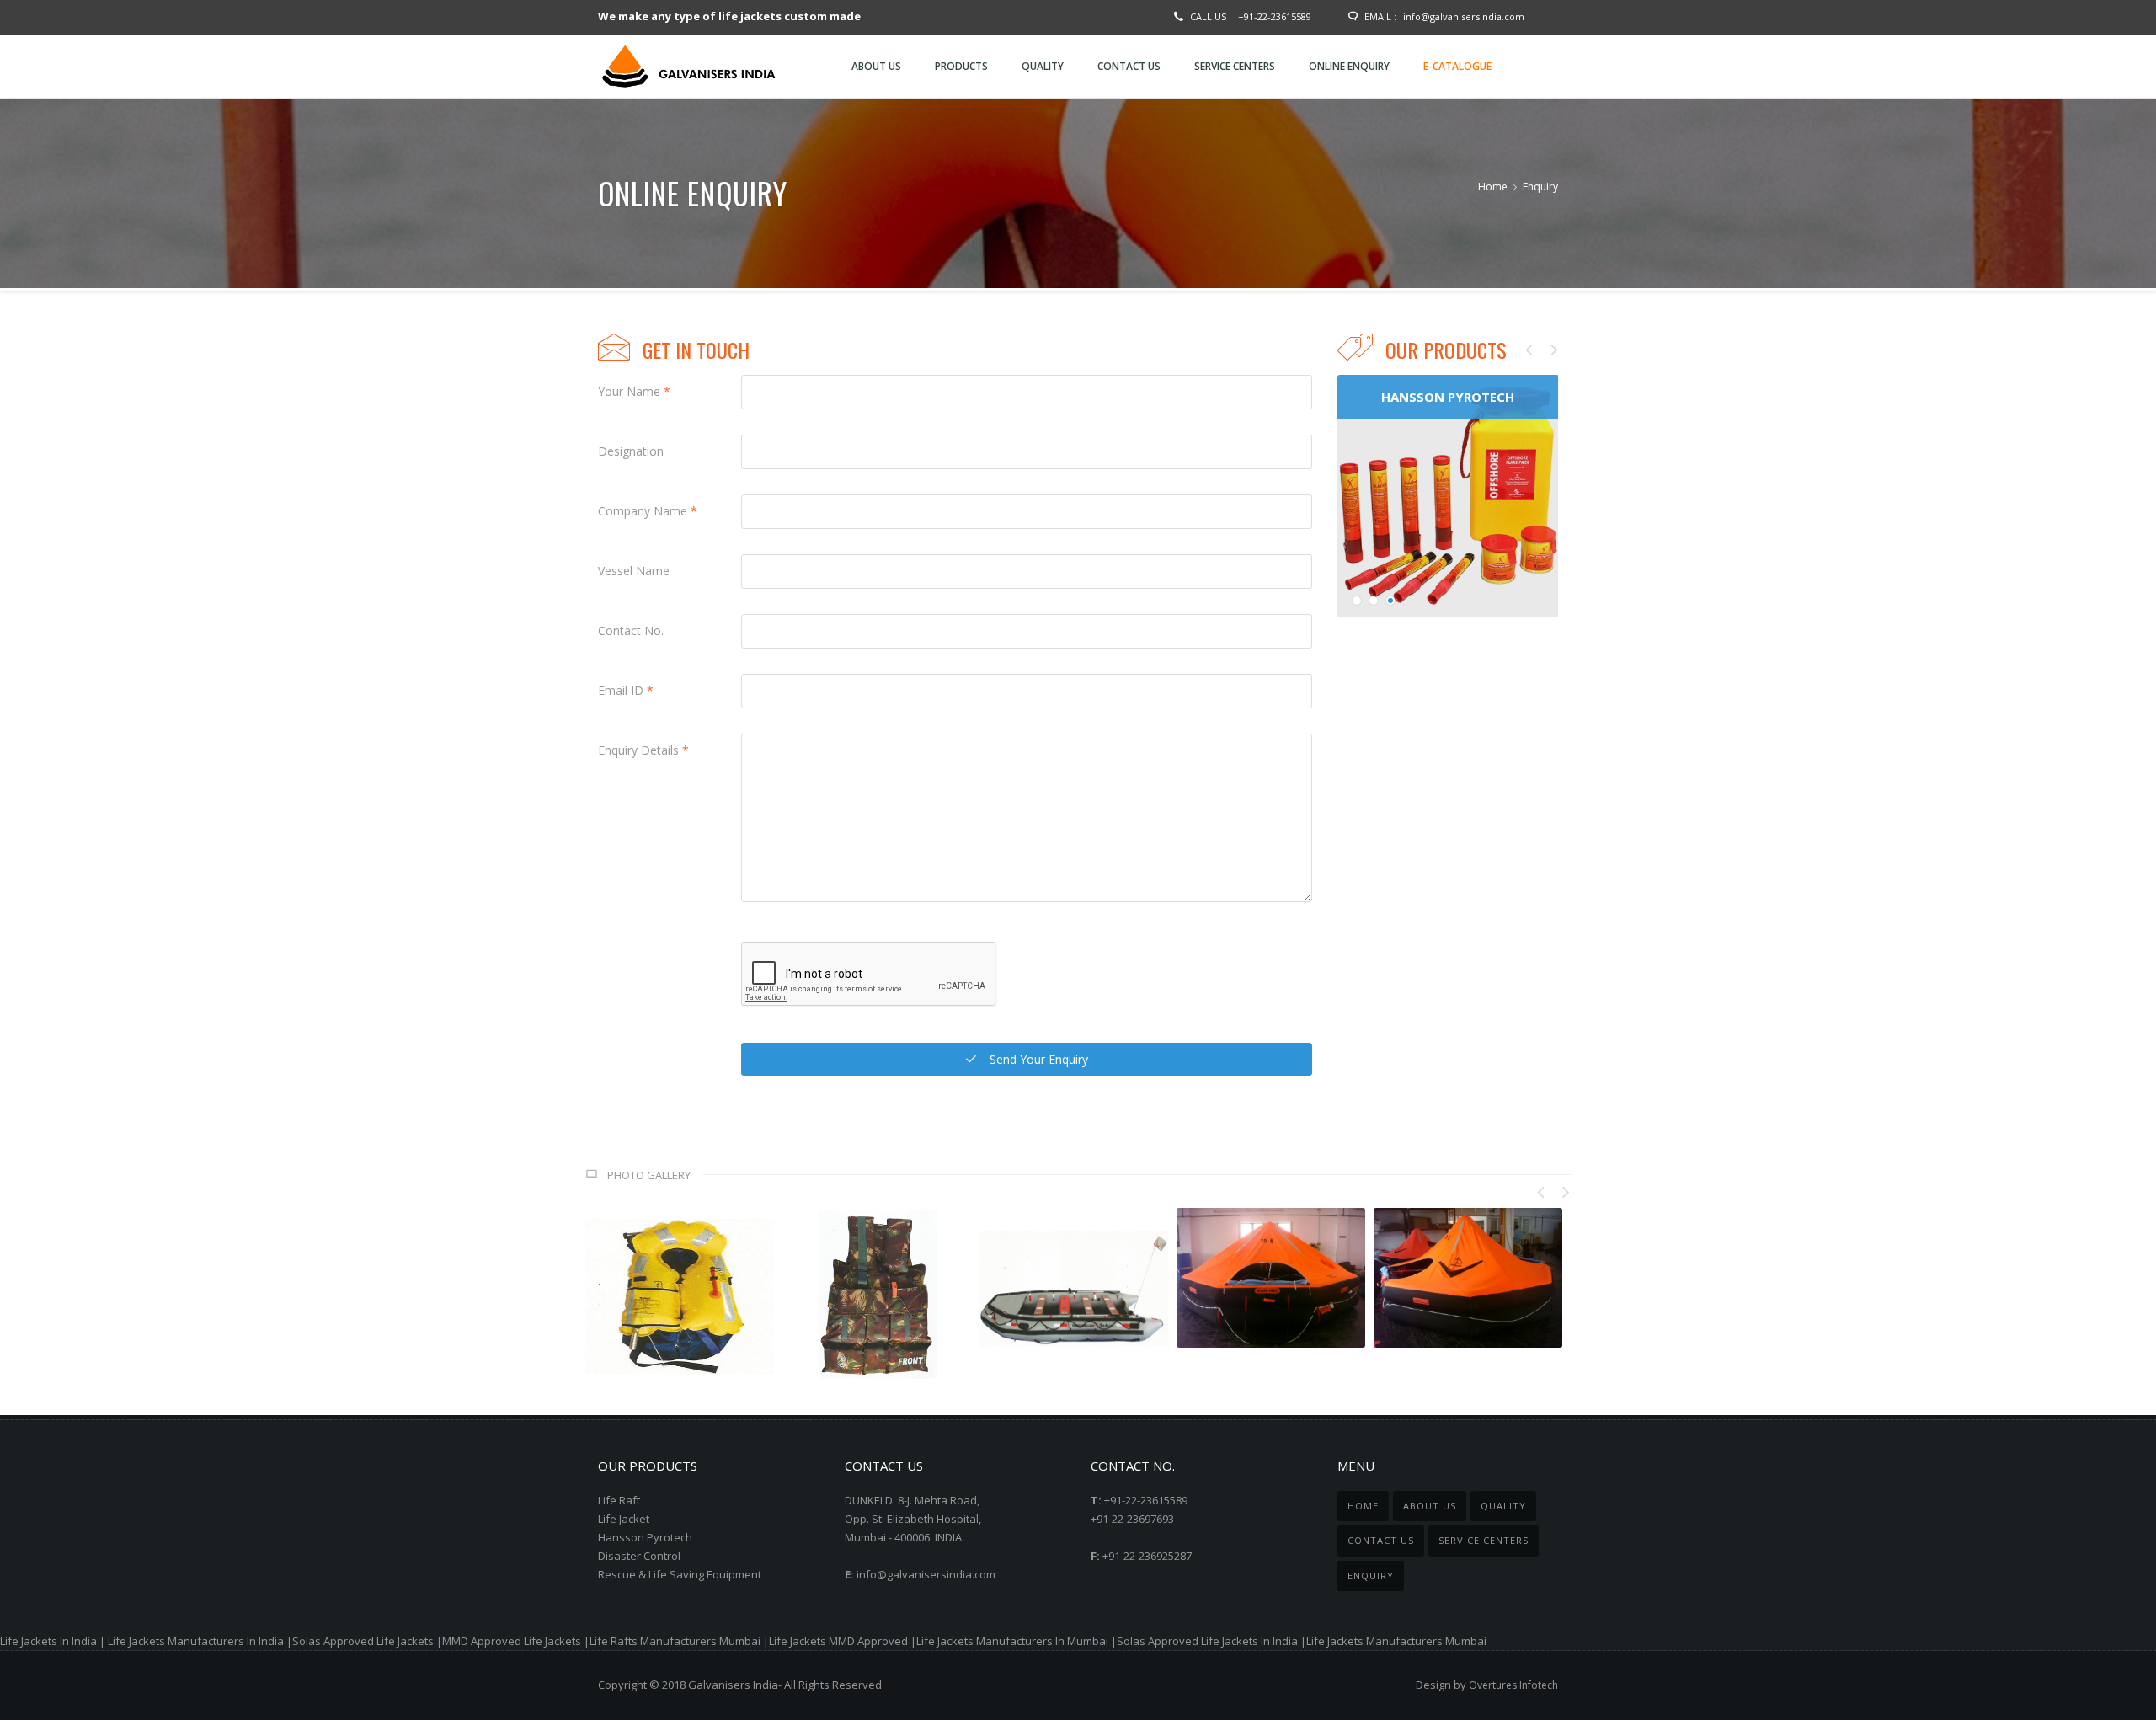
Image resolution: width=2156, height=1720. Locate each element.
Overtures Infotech (1513, 1685)
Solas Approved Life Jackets (363, 1641)
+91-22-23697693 (1132, 1519)
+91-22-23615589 (1275, 16)
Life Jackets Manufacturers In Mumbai (1012, 1641)
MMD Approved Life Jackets (512, 1641)
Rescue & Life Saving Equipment (680, 1574)
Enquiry (1540, 187)
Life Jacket (624, 1519)
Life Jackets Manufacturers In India (196, 1641)
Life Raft (619, 1500)
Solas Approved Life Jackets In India (1207, 1641)
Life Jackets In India (48, 1641)
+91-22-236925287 (1147, 1556)
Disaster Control (639, 1556)
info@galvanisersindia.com (1464, 16)
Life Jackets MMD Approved (838, 1641)
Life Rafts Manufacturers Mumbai (675, 1641)
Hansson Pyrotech (645, 1537)
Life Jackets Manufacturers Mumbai (1396, 1641)
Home (1493, 187)
